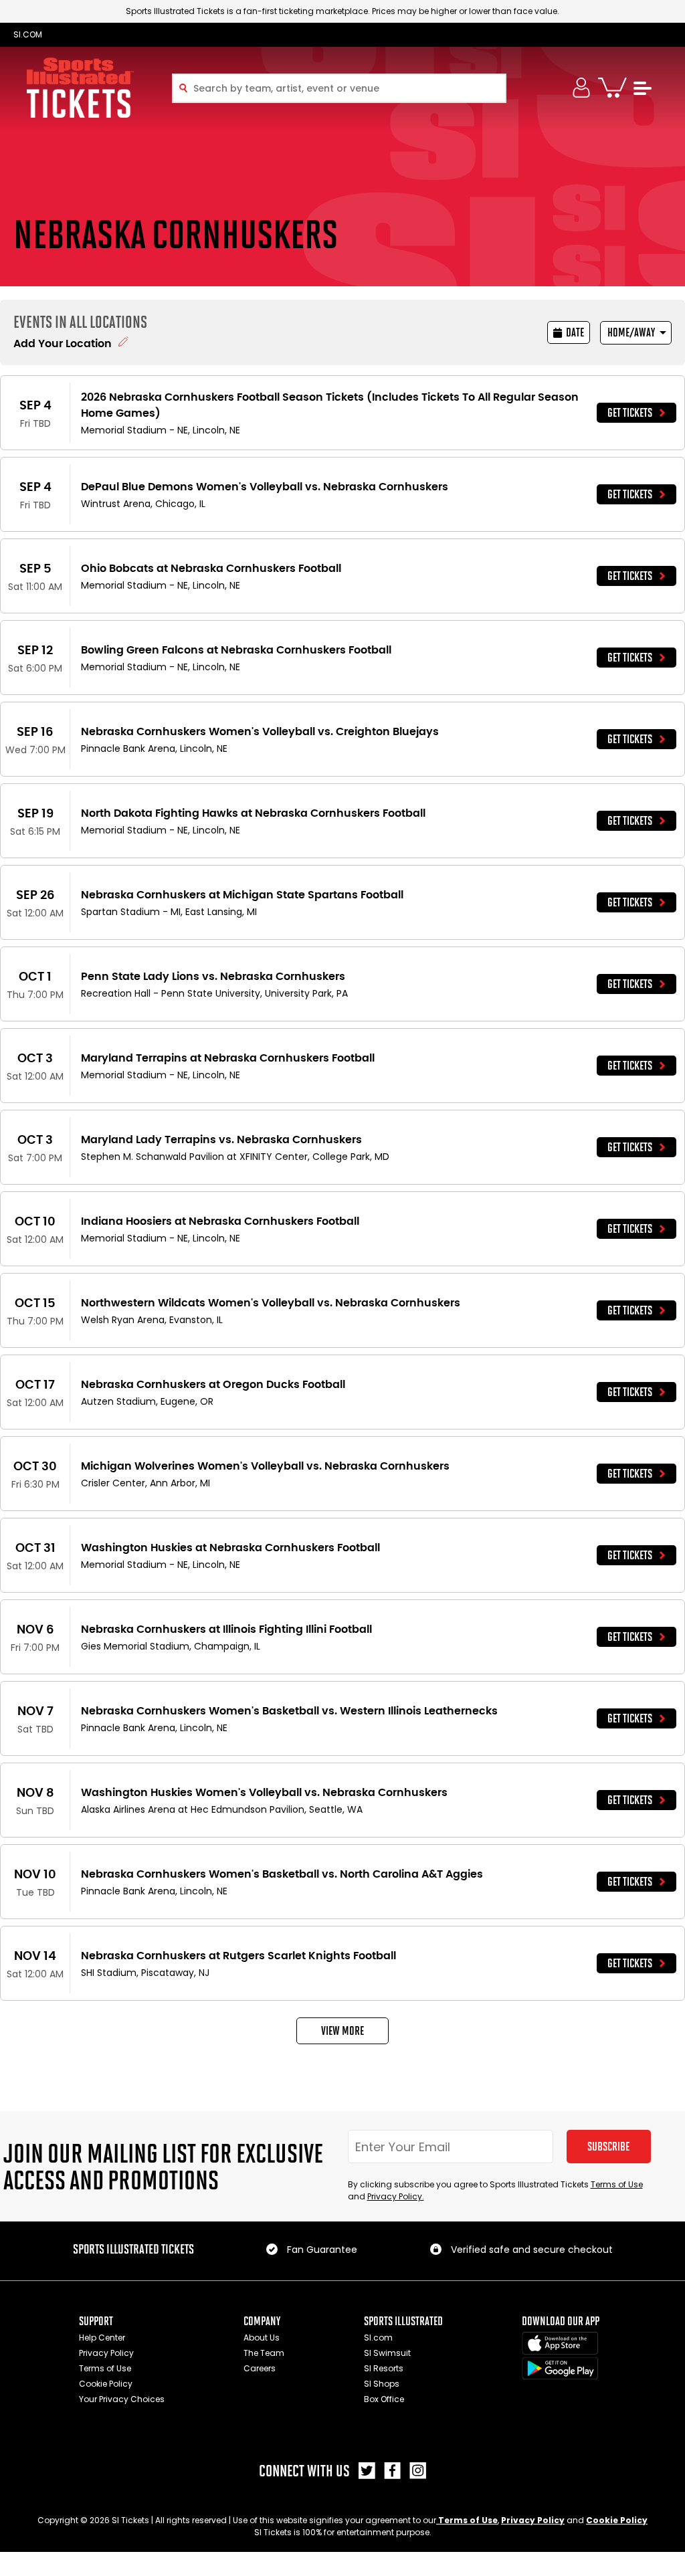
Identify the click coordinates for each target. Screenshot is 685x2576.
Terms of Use (617, 2184)
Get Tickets (630, 413)
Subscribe (608, 2147)
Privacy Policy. (396, 2196)
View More (342, 2031)
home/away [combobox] (631, 332)
